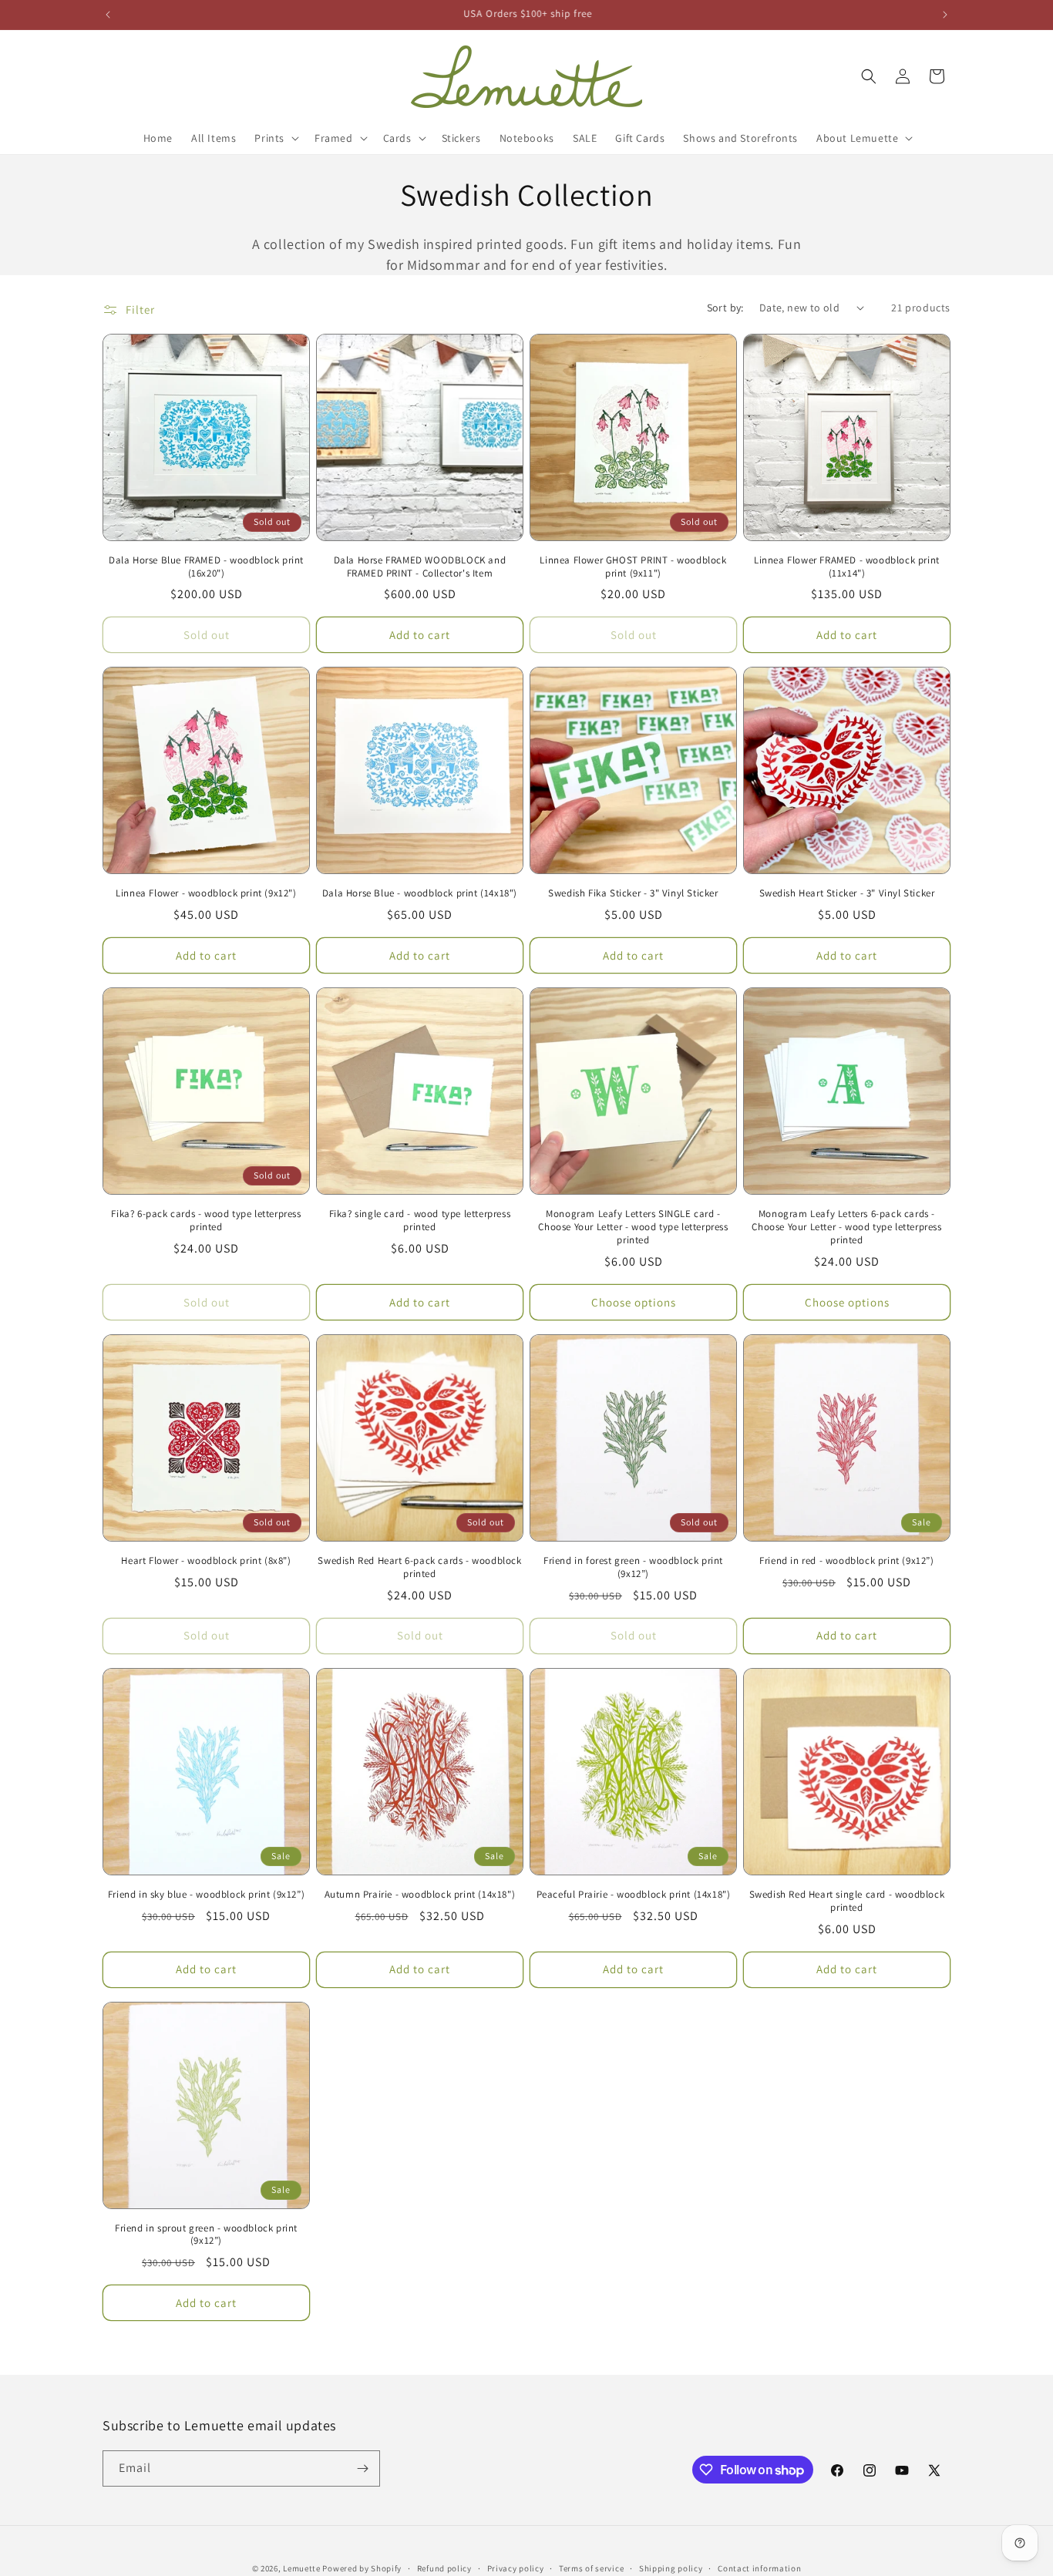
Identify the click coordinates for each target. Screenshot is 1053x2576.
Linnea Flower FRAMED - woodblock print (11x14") (847, 567)
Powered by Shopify (362, 2568)
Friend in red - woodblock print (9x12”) (846, 1561)
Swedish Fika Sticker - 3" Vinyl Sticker (633, 893)
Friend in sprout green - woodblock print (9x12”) (206, 2235)
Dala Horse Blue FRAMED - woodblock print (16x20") (206, 567)
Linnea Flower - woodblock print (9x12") (206, 893)
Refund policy (444, 2568)
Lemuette (302, 2568)
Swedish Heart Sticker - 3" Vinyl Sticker (847, 893)
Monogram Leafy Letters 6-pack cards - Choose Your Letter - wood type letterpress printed (846, 1227)
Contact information (759, 2568)
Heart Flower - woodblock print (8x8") (206, 1561)
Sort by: (725, 308)
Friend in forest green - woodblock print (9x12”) (633, 1567)
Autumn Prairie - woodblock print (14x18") (420, 1895)
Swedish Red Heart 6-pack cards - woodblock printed (419, 1567)
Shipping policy (671, 2568)
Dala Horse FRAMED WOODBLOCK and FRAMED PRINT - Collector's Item (420, 567)
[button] (275, 138)
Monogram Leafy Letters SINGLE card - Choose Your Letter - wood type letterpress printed (633, 1227)
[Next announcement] (945, 15)
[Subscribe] (362, 2468)
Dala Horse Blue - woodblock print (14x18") (420, 893)
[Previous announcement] (108, 15)
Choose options (634, 1302)
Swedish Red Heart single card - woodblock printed (847, 1901)
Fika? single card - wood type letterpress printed (420, 1221)
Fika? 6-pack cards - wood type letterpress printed (206, 1221)
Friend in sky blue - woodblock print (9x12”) (206, 1895)
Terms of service (591, 2568)
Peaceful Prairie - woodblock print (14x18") (634, 1895)
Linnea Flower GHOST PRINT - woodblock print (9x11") (633, 567)
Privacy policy (516, 2568)
